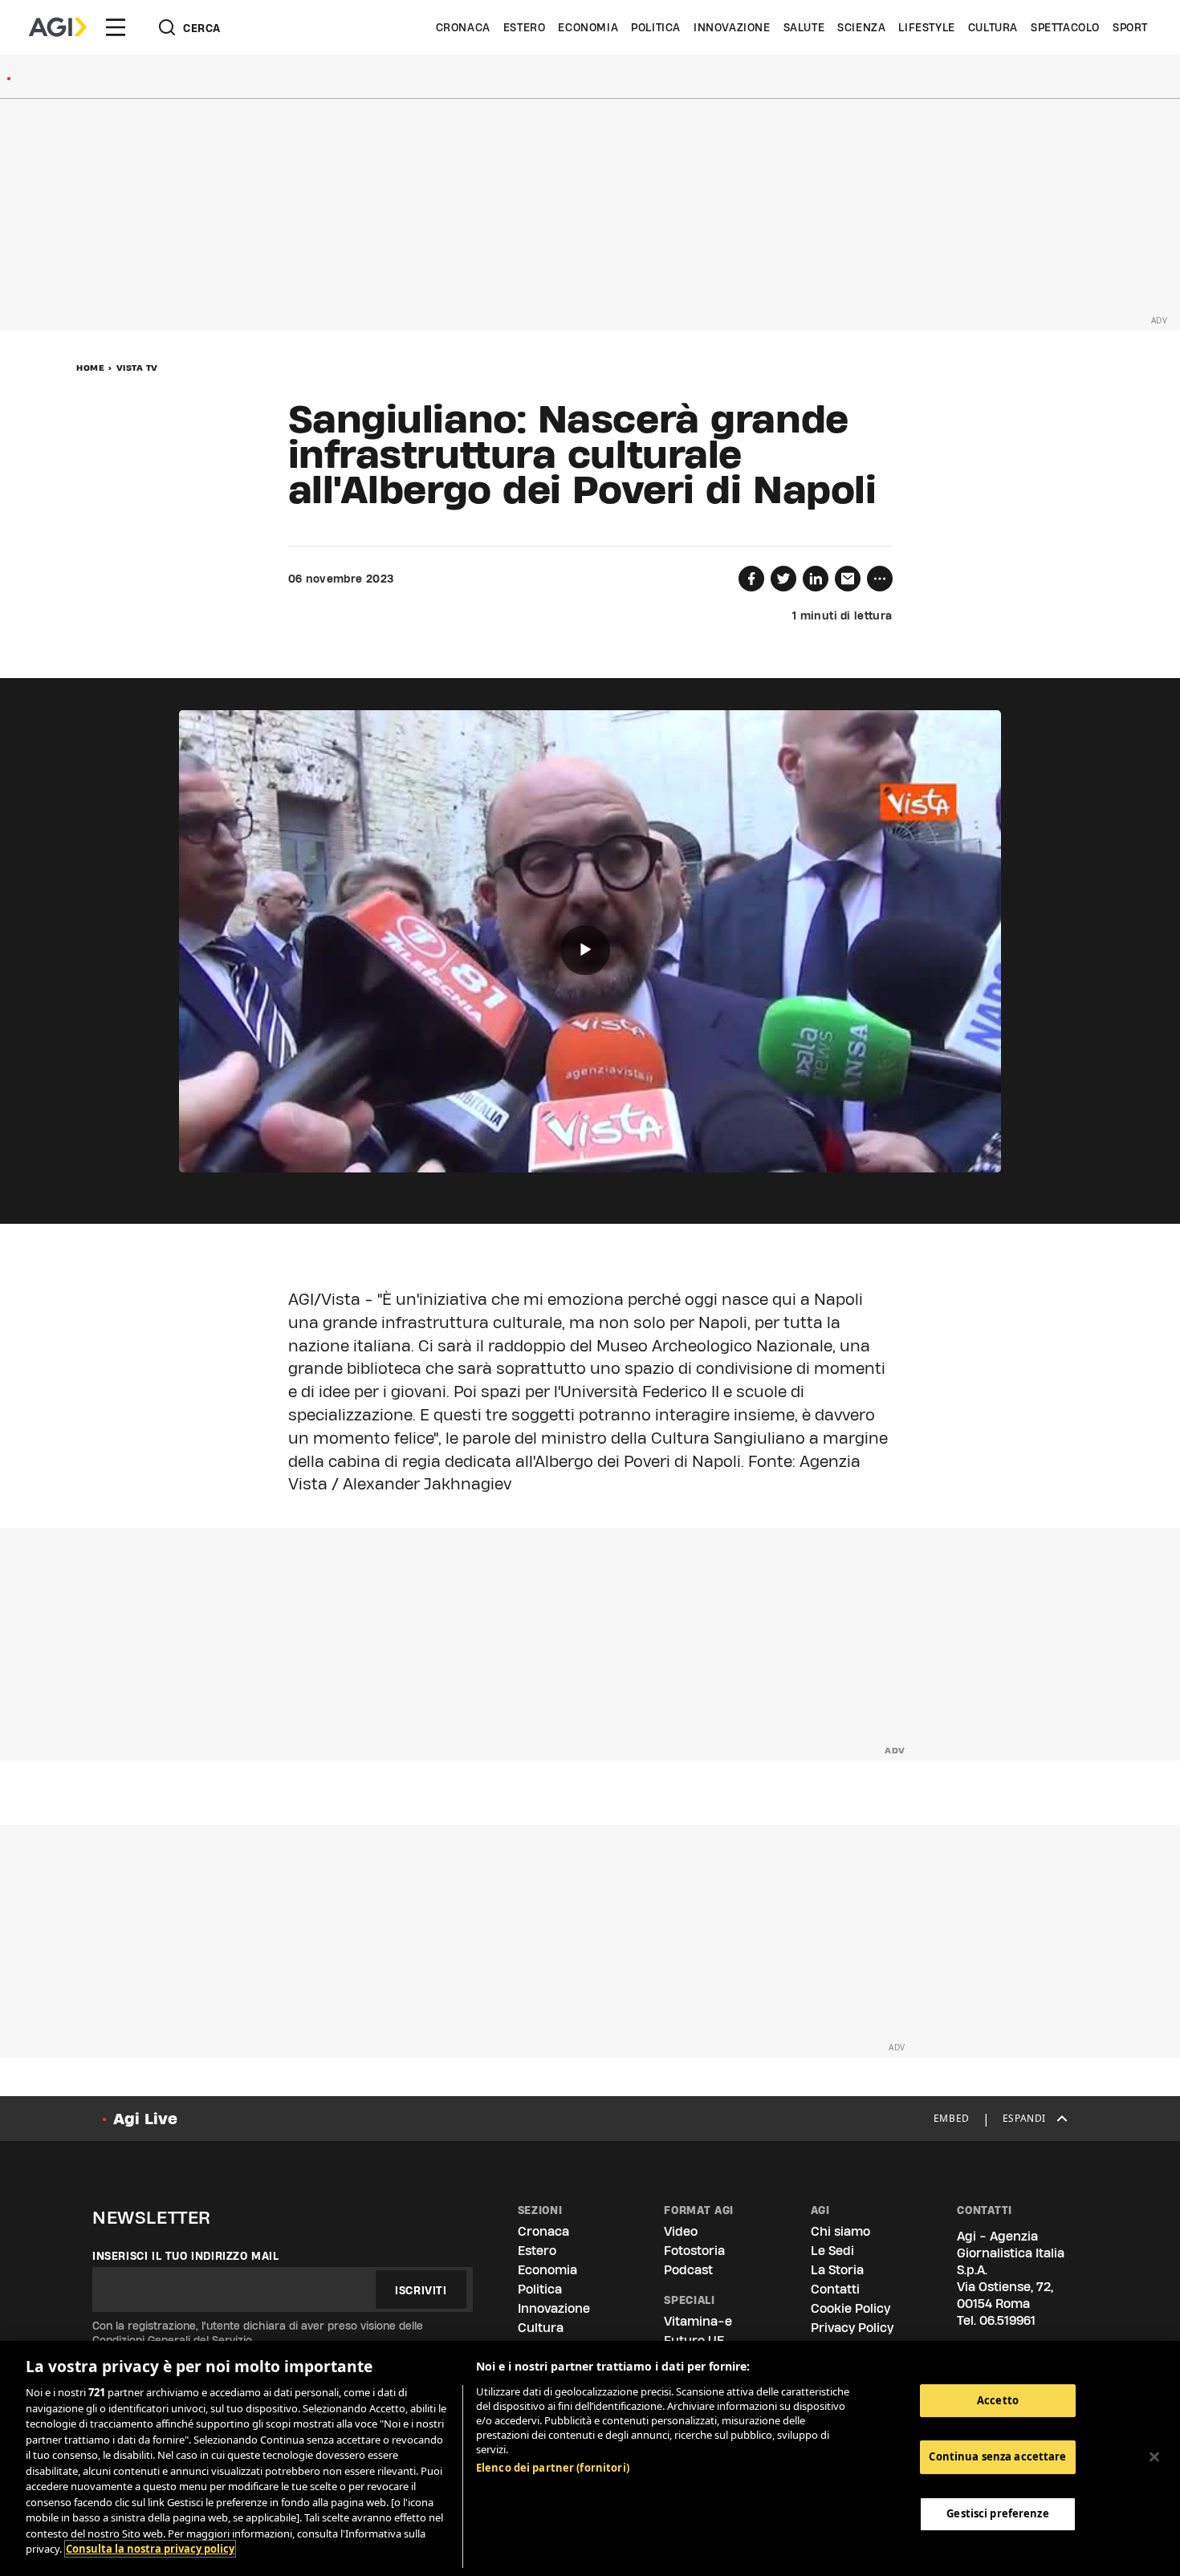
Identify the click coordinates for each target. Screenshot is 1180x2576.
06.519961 (1007, 2320)
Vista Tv (137, 368)
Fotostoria (694, 2251)
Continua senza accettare (997, 2456)
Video (681, 2231)
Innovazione (732, 27)
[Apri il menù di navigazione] (116, 27)
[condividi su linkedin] (816, 579)
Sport (1130, 27)
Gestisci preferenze (997, 2513)
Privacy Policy (852, 2328)
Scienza (861, 27)
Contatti (835, 2289)
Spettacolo (1065, 27)
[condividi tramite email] (848, 579)
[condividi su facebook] (751, 579)
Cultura (993, 27)
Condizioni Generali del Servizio (172, 2340)
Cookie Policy (850, 2308)
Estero (525, 27)
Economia (588, 27)
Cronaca (463, 27)
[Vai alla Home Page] (58, 27)
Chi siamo (840, 2231)
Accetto (998, 2400)
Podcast (688, 2270)
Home (90, 368)
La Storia (837, 2270)
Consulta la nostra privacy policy (150, 2549)
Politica (656, 27)
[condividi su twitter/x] (783, 579)
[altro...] (880, 579)
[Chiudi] (1154, 2456)
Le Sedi (832, 2251)
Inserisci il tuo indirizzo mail (186, 2256)
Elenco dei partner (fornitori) (553, 2468)
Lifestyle (926, 27)
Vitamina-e (698, 2321)
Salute (804, 27)
